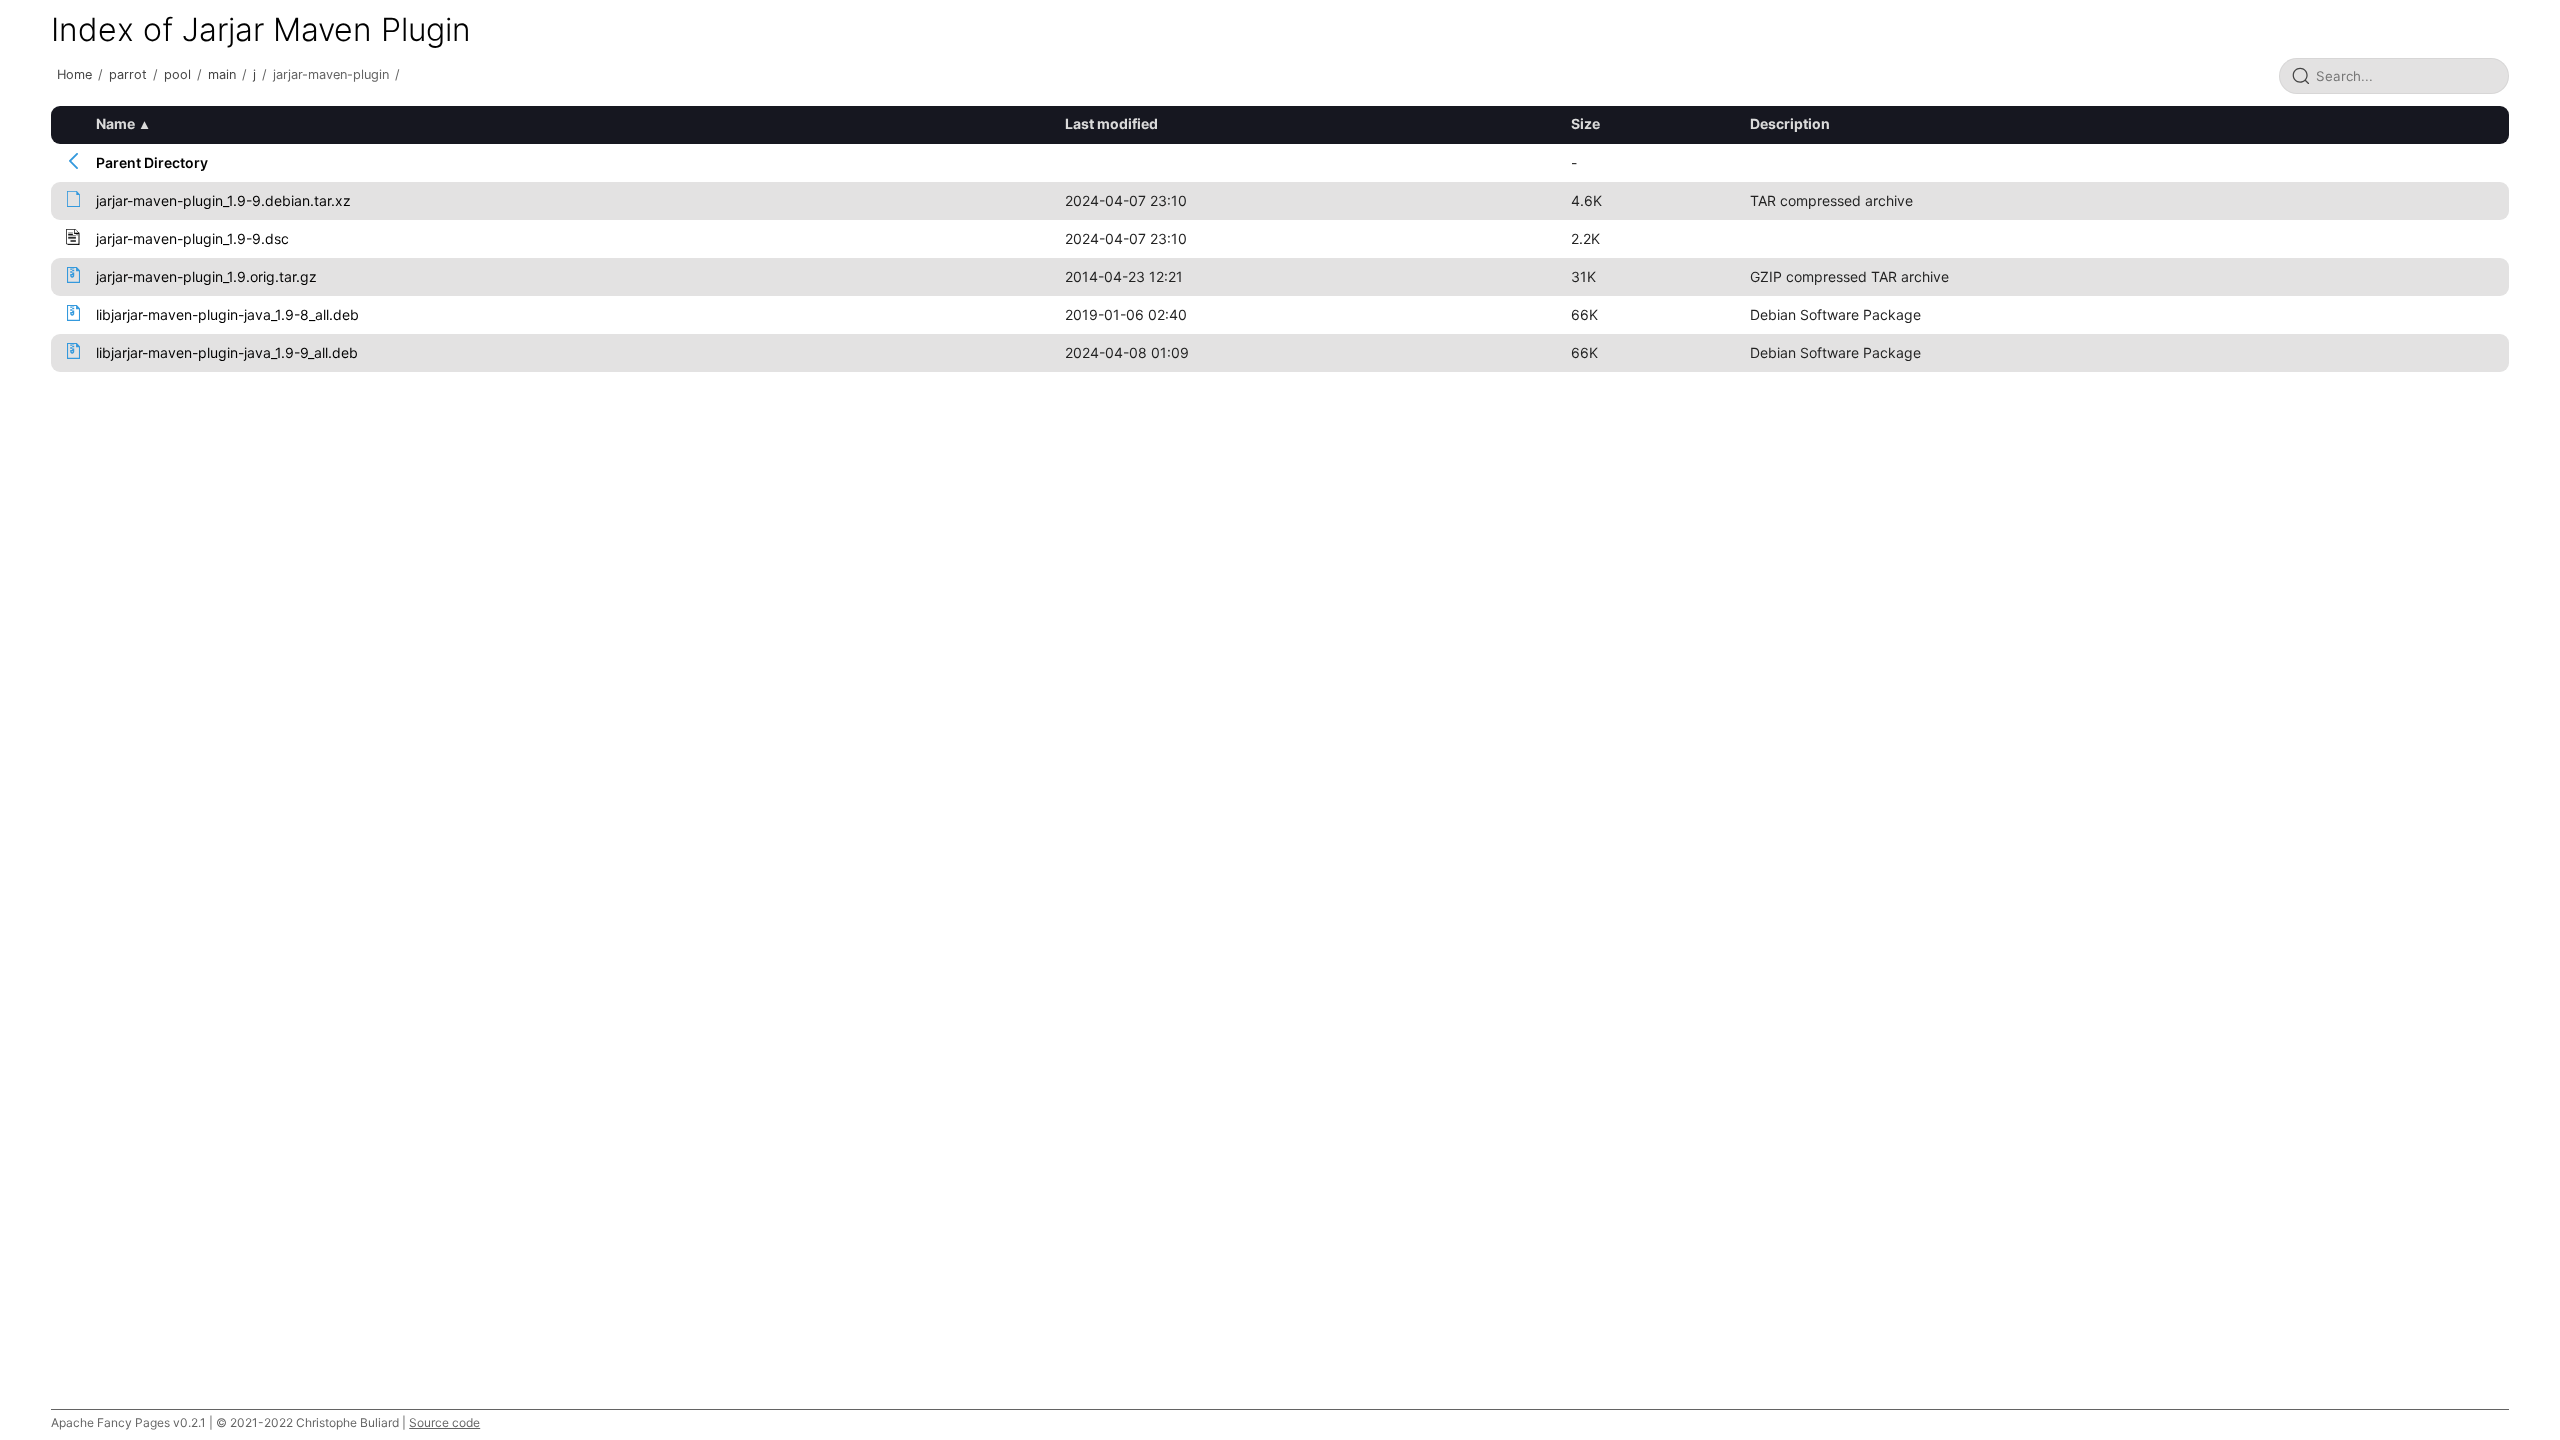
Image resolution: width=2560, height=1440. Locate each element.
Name (115, 123)
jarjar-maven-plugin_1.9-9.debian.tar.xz (223, 200)
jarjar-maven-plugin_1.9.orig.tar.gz (206, 276)
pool (177, 74)
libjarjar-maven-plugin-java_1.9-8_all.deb (227, 314)
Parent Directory (152, 162)
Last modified (1111, 123)
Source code (444, 1422)
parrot (128, 74)
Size (1585, 123)
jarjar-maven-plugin (331, 74)
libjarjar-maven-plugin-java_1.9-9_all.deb (227, 352)
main (222, 74)
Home (74, 74)
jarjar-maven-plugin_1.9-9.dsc (192, 238)
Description (1790, 123)
